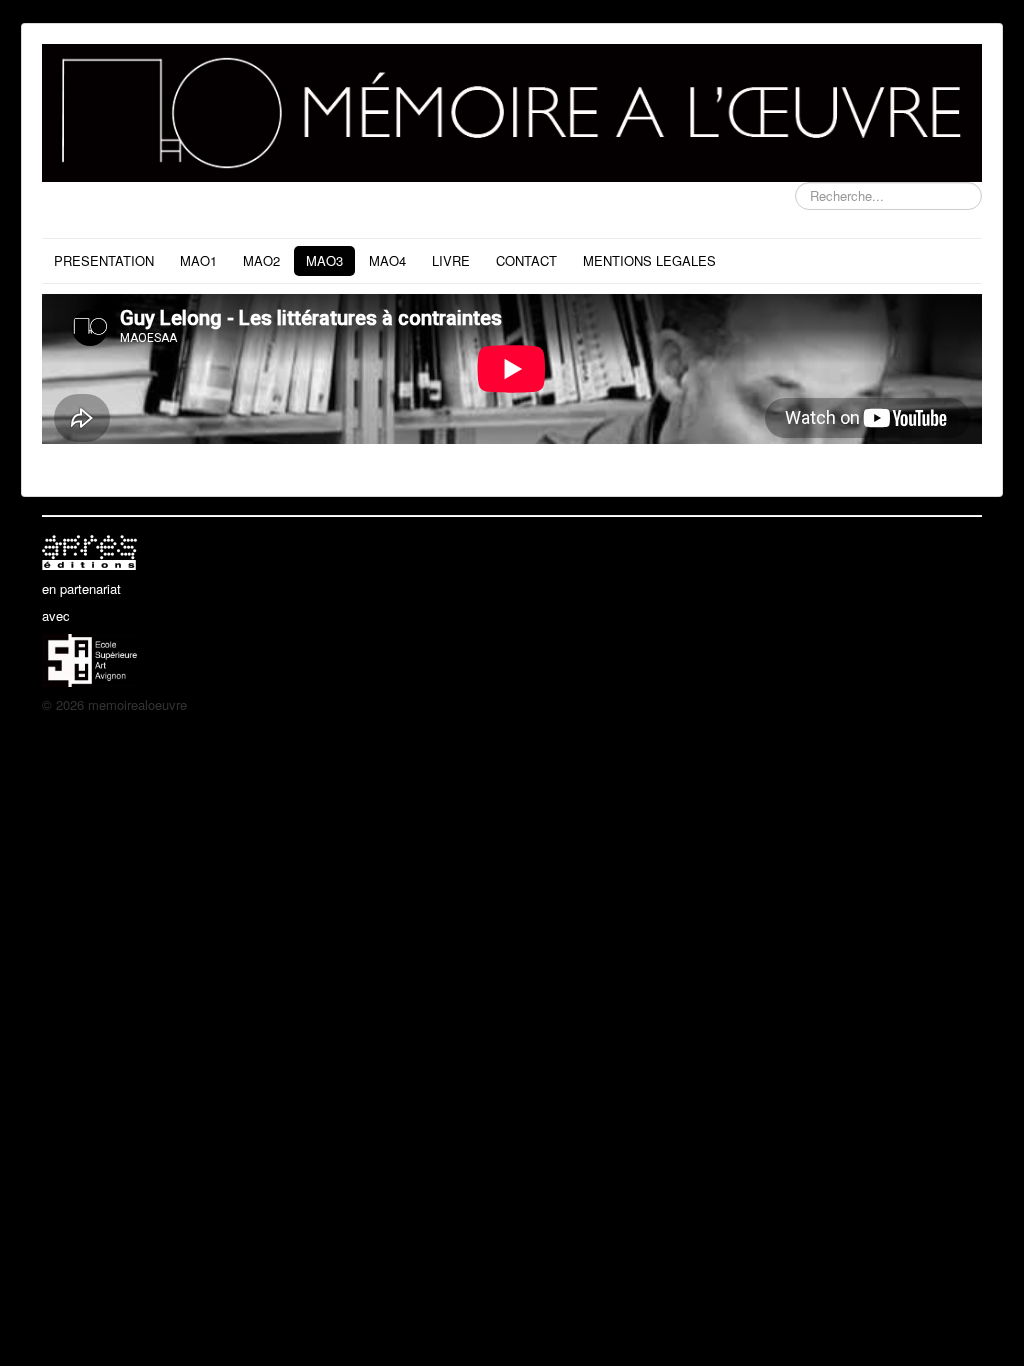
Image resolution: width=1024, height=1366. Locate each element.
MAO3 (324, 260)
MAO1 (198, 260)
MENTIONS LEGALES (649, 260)
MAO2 (261, 260)
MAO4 (387, 260)
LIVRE (451, 260)
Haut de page (943, 704)
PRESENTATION (104, 260)
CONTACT (526, 260)
